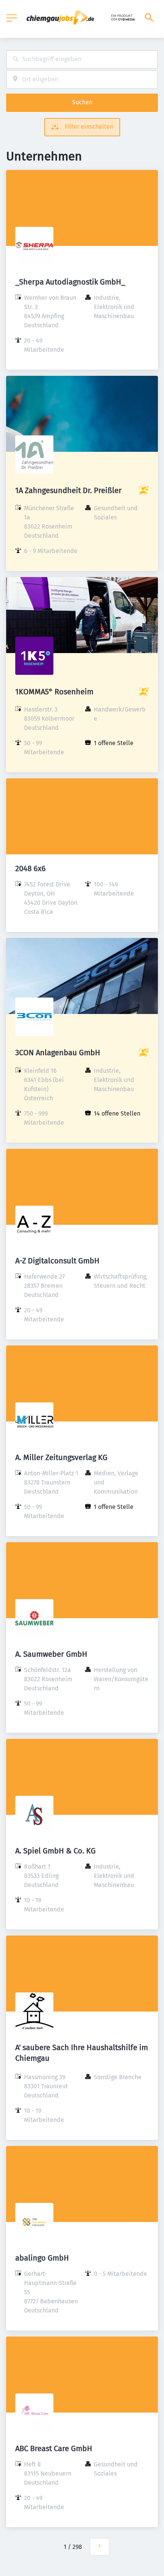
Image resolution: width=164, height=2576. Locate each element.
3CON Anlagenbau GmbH (58, 1053)
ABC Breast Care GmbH (54, 2448)
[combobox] (82, 59)
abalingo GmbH (42, 2258)
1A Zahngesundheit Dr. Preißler (68, 490)
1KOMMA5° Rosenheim (54, 692)
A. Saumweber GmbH (51, 1654)
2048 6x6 (31, 868)
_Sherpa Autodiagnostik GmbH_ (70, 282)
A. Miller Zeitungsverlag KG (61, 1457)
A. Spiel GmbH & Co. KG (55, 1851)
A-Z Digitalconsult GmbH (57, 1261)
